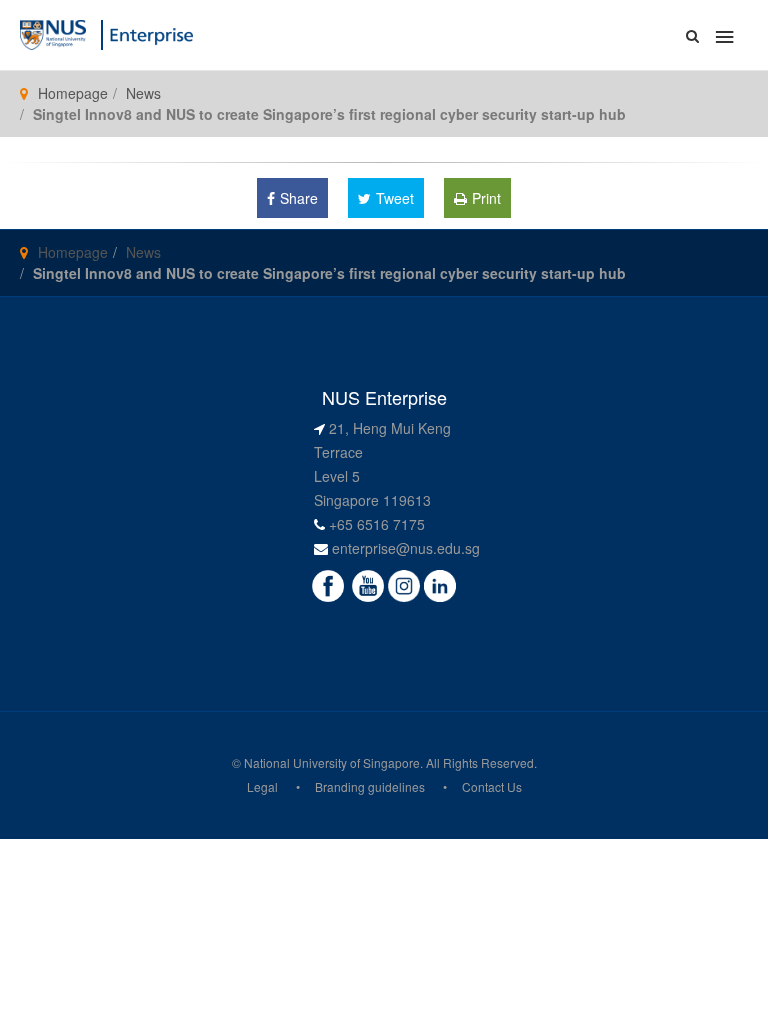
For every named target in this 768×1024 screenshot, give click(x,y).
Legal (262, 786)
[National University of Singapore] (53, 33)
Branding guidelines (370, 786)
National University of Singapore (332, 762)
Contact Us (492, 786)
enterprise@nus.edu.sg (406, 548)
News (143, 93)
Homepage (73, 93)
